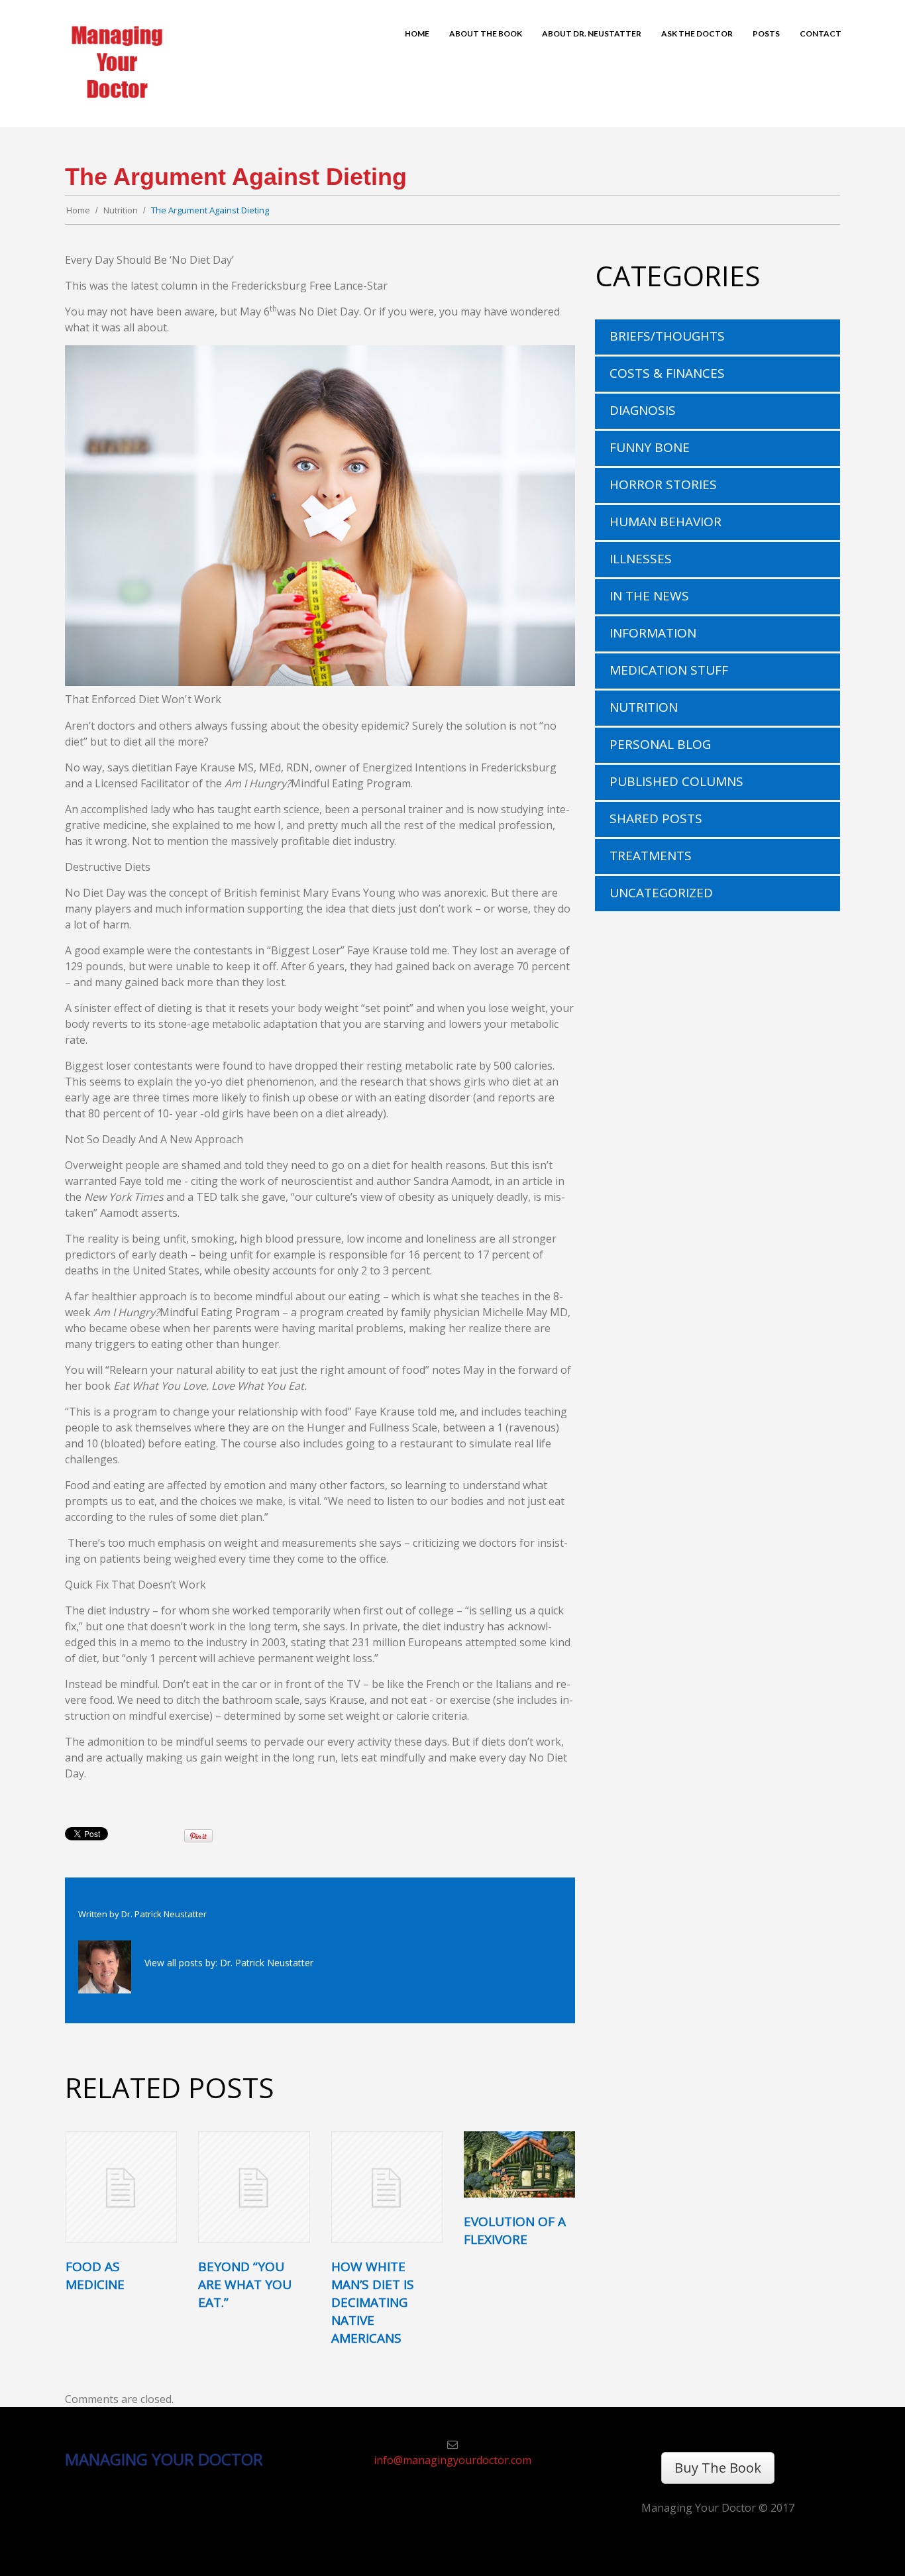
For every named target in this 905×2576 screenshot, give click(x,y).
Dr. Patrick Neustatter (164, 1914)
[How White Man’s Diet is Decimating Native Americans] (387, 2187)
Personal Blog (660, 744)
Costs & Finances (667, 373)
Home (78, 210)
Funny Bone (650, 447)
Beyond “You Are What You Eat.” (245, 2284)
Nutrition (121, 210)
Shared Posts (656, 818)
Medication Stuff (669, 670)
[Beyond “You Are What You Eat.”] (254, 2187)
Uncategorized (661, 893)
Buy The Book (718, 2468)
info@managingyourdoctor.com (452, 2460)
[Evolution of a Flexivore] (519, 2165)
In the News (649, 596)
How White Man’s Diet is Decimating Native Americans (373, 2302)
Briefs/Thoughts (667, 336)
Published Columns (676, 781)
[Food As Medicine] (121, 2187)
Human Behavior (665, 522)
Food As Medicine (95, 2275)
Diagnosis (643, 410)
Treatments (651, 856)
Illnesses (641, 559)
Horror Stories (663, 484)
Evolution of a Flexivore (515, 2230)
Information (653, 633)
